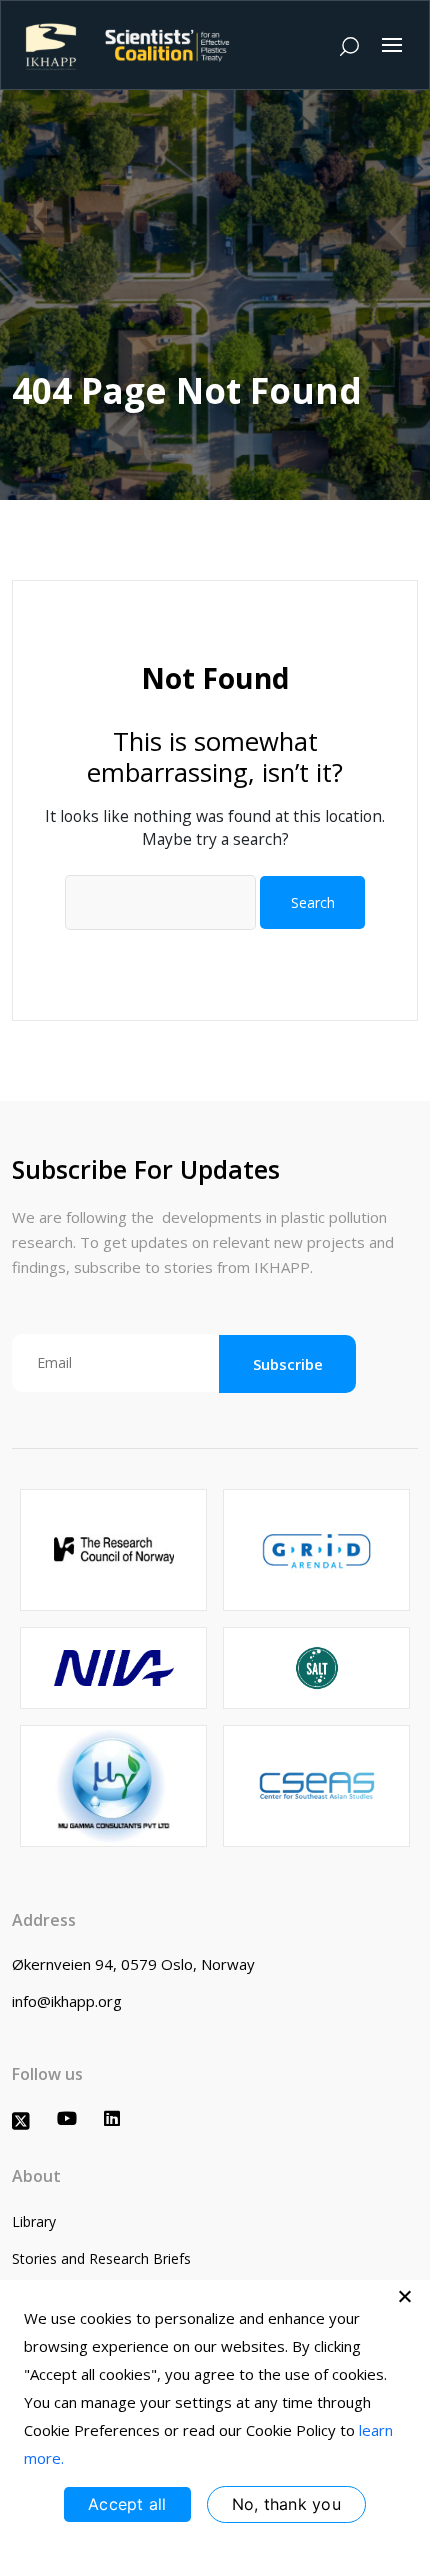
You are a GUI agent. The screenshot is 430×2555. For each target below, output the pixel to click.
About (36, 2176)
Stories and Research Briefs (101, 2258)
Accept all (127, 2504)
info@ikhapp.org (67, 2001)
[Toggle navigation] (392, 45)
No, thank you (286, 2504)
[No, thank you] (405, 2296)
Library (34, 2221)
